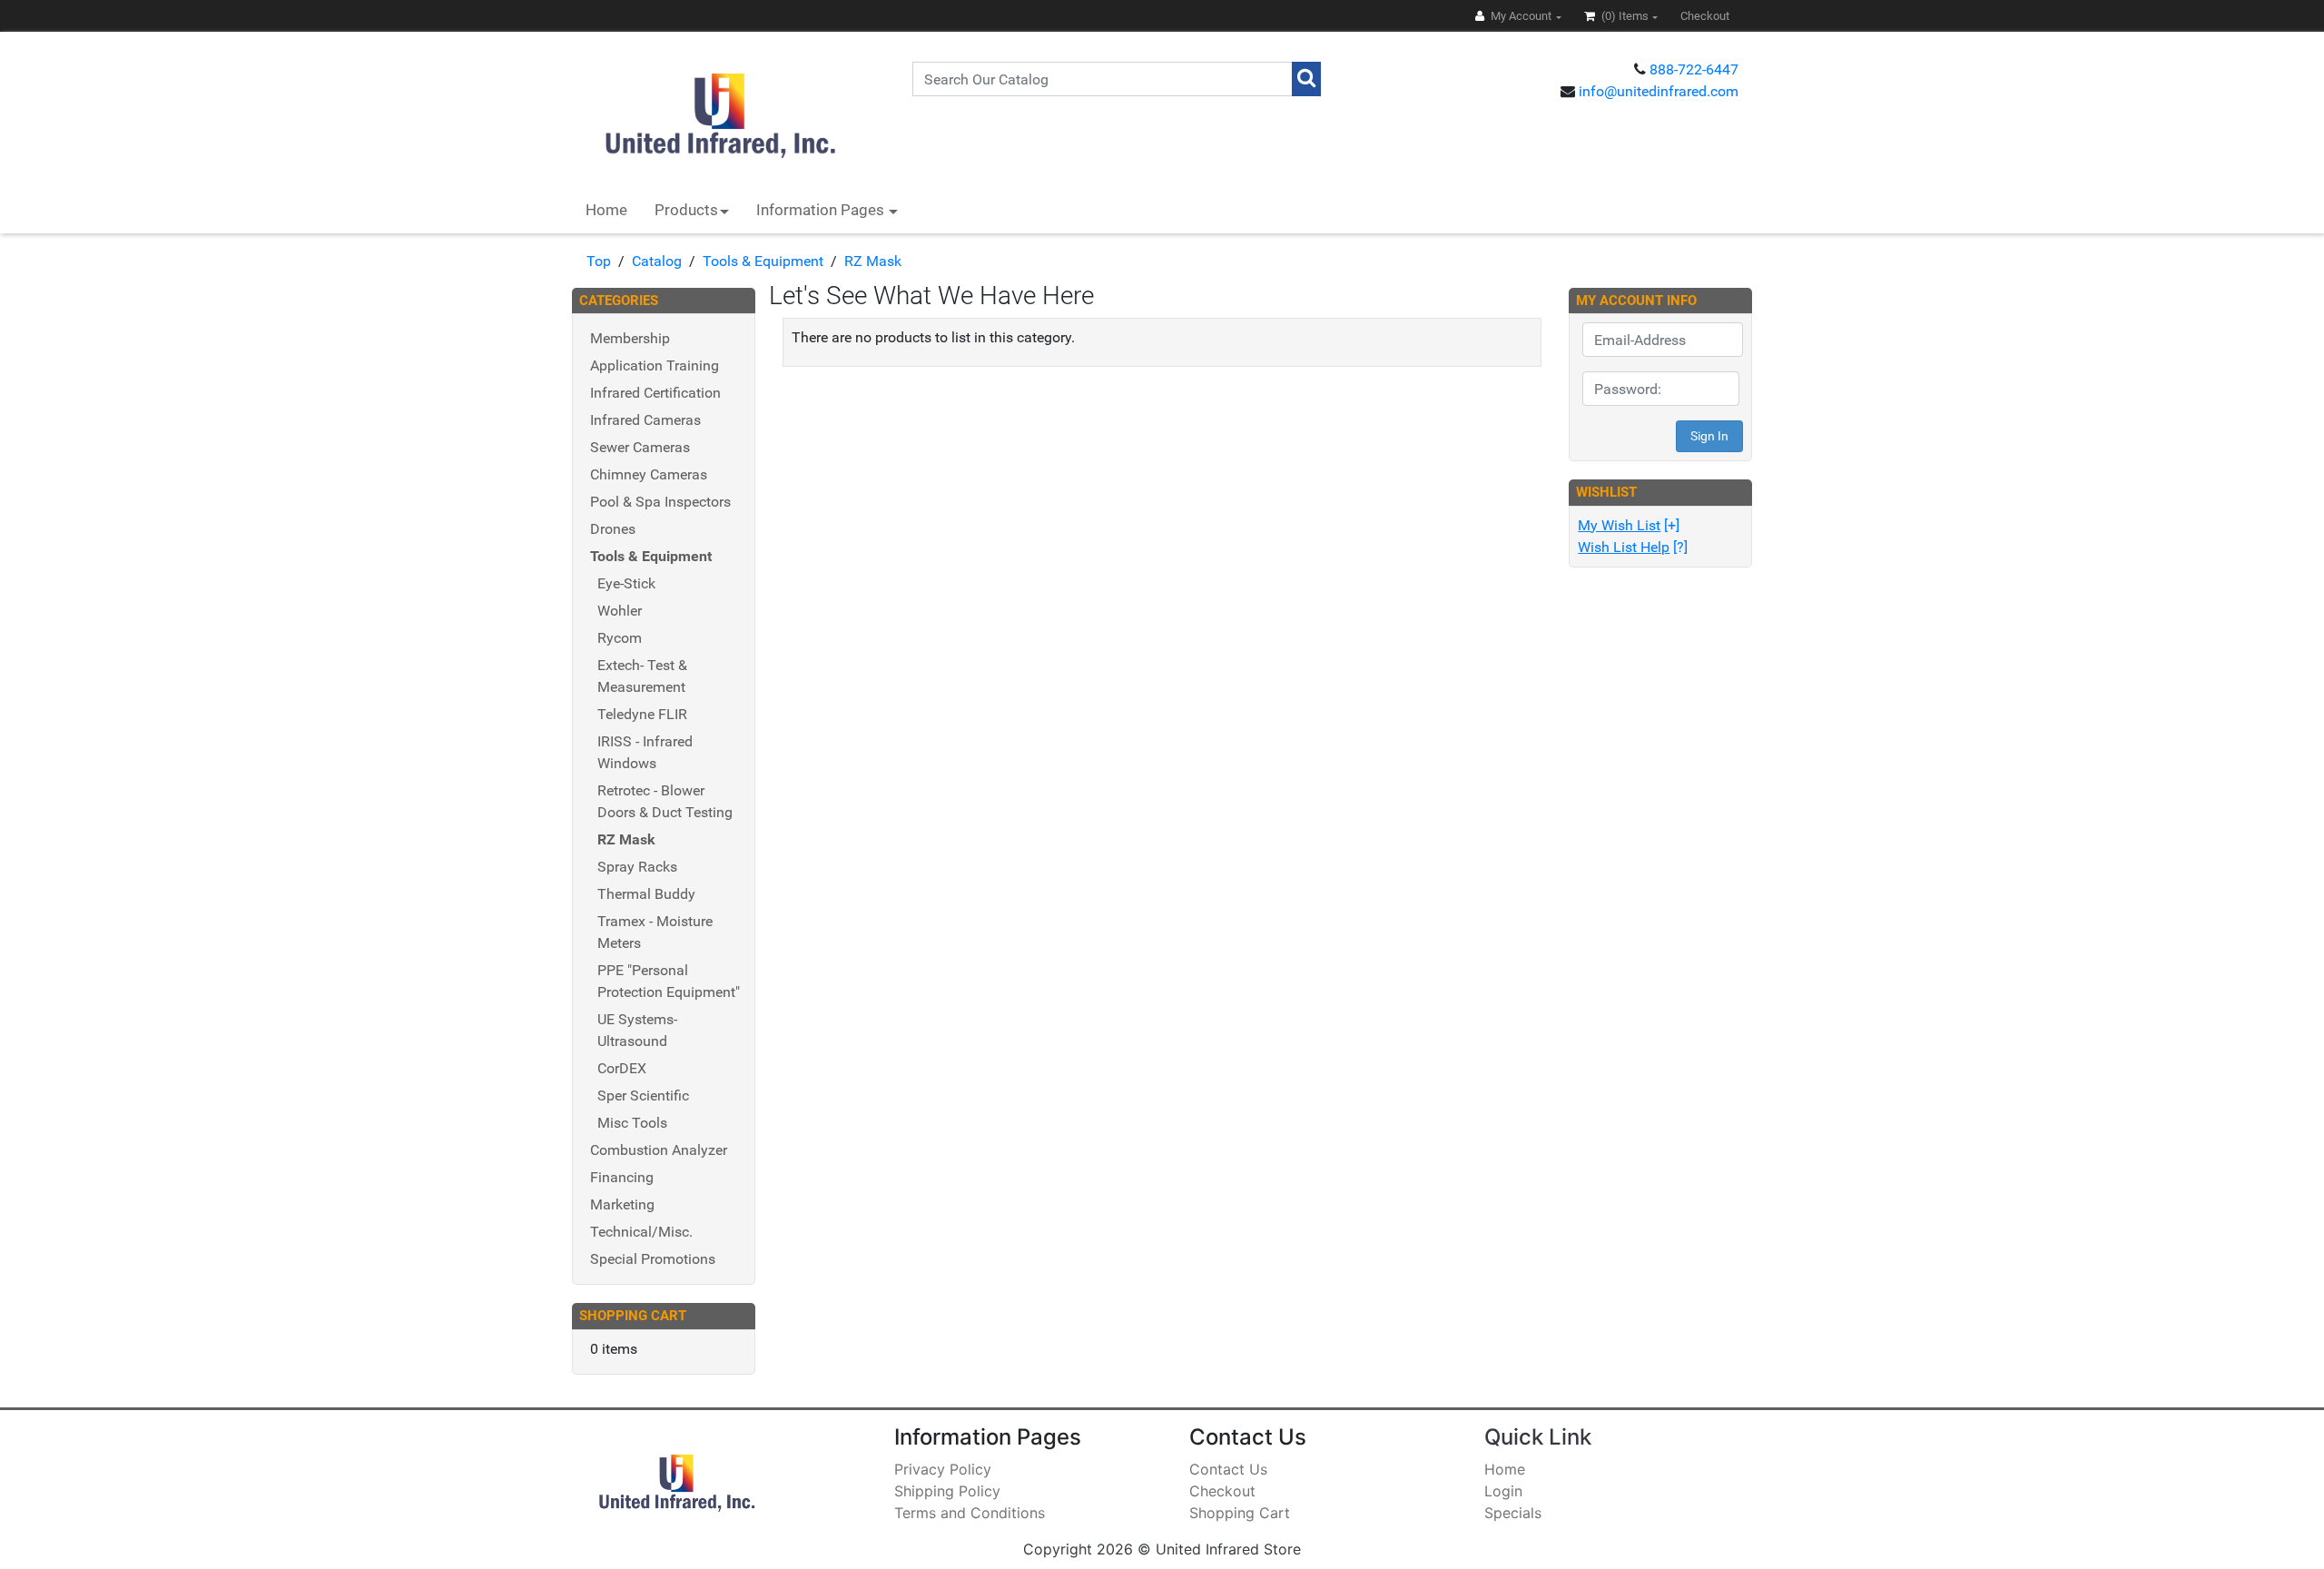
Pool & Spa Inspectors (660, 502)
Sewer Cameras (640, 447)
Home (606, 210)
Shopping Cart (1240, 1513)
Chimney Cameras (649, 474)
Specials (1513, 1513)
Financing (622, 1177)
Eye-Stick (626, 583)
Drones (613, 529)
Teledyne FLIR (642, 714)
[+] (1629, 525)
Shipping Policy (947, 1491)
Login (1503, 1491)
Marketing (622, 1204)
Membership (630, 338)
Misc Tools (632, 1123)
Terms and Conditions (970, 1513)
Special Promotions (653, 1259)
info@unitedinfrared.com (1659, 91)
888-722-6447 (1694, 69)
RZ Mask (873, 261)
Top (599, 261)
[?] (1633, 547)
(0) (1624, 16)
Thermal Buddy (646, 894)
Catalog (657, 261)
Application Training (655, 365)
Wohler (620, 611)
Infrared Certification (655, 393)
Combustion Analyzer (659, 1150)
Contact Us (1228, 1469)
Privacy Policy (943, 1469)
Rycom (620, 638)
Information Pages (822, 210)
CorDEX (622, 1068)
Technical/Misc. (641, 1232)
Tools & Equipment (763, 261)
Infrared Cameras (645, 420)
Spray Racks (637, 867)
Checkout (1222, 1491)
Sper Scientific (643, 1095)
